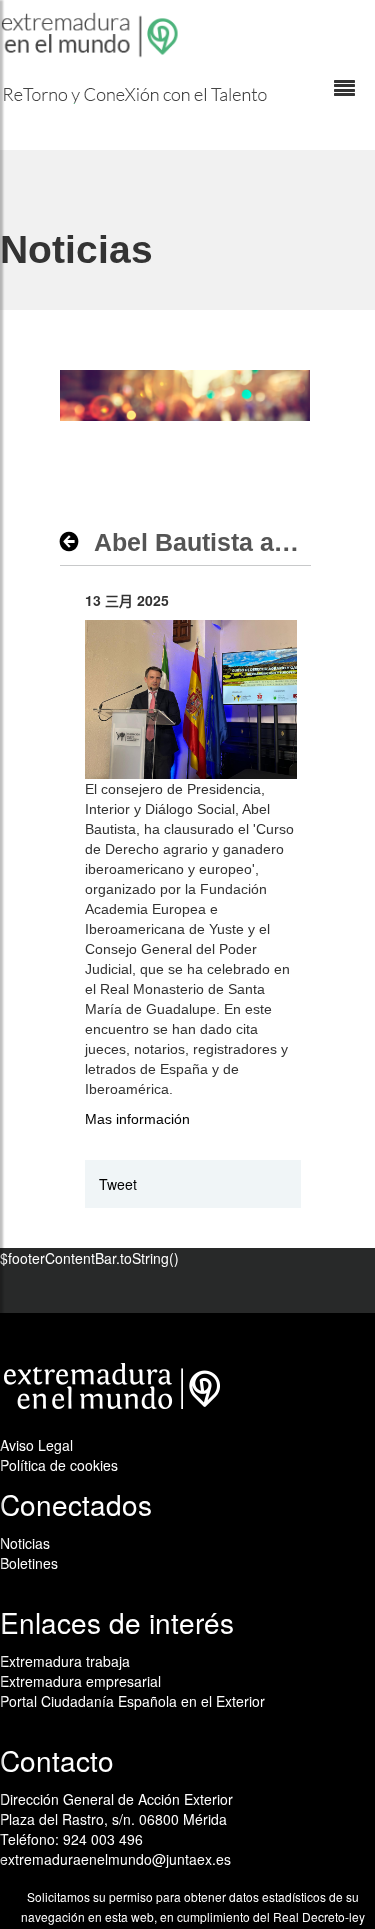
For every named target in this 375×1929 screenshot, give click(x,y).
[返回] (74, 542)
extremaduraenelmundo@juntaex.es (115, 1859)
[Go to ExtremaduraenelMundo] (92, 35)
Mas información (137, 1119)
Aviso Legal (36, 1445)
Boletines (29, 1563)
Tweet (118, 1184)
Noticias (25, 1543)
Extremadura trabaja (65, 1661)
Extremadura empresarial (80, 1681)
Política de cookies (59, 1465)
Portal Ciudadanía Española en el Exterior (132, 1701)
